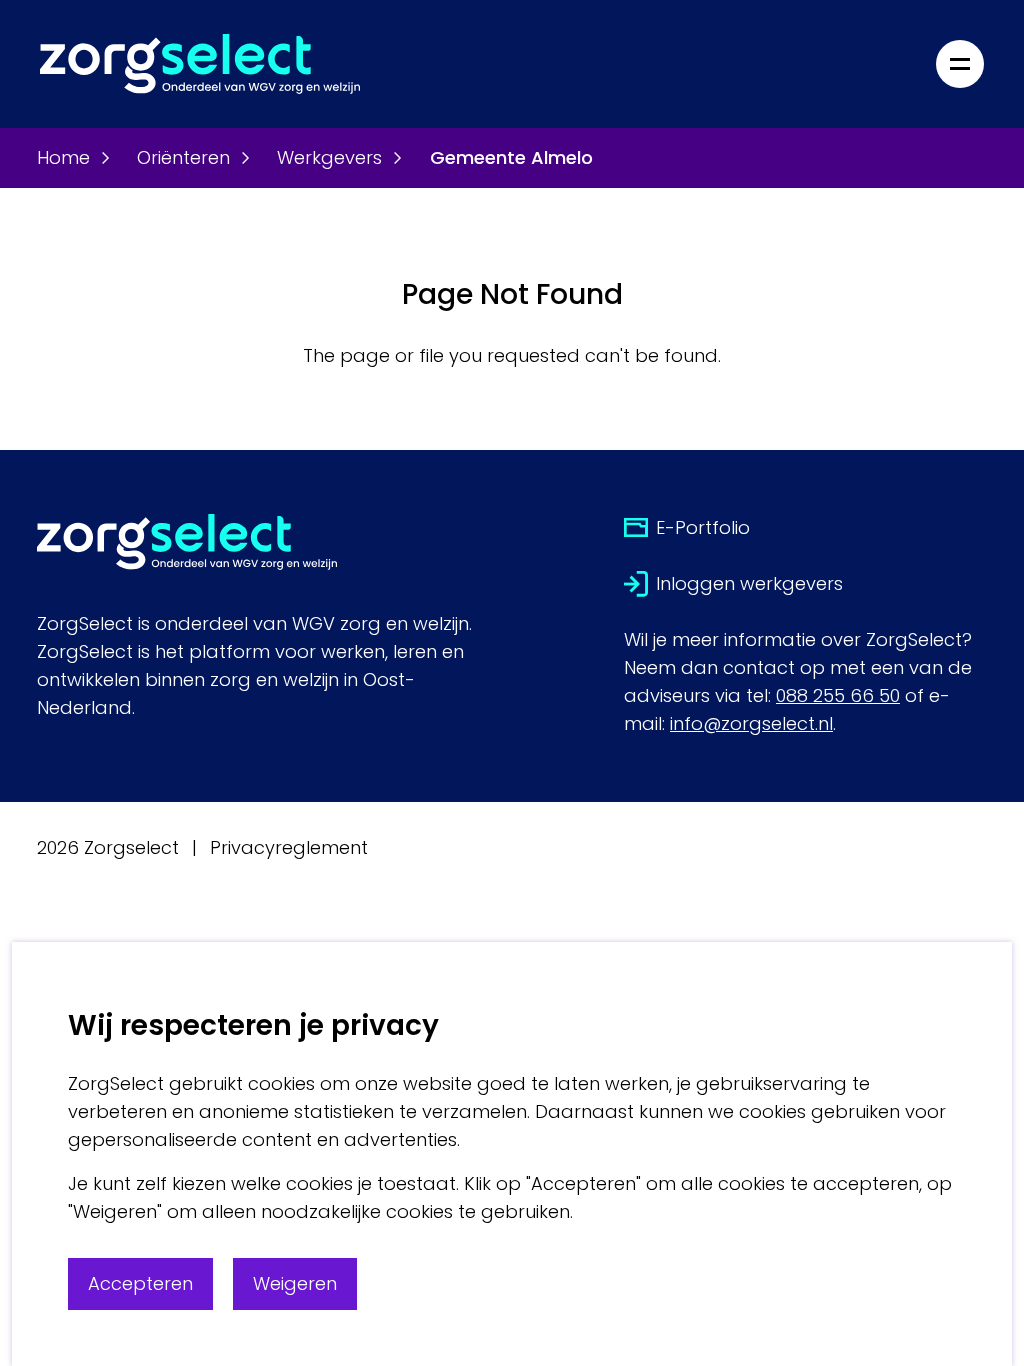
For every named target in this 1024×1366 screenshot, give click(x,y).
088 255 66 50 (838, 695)
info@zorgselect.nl (751, 723)
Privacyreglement (289, 847)
